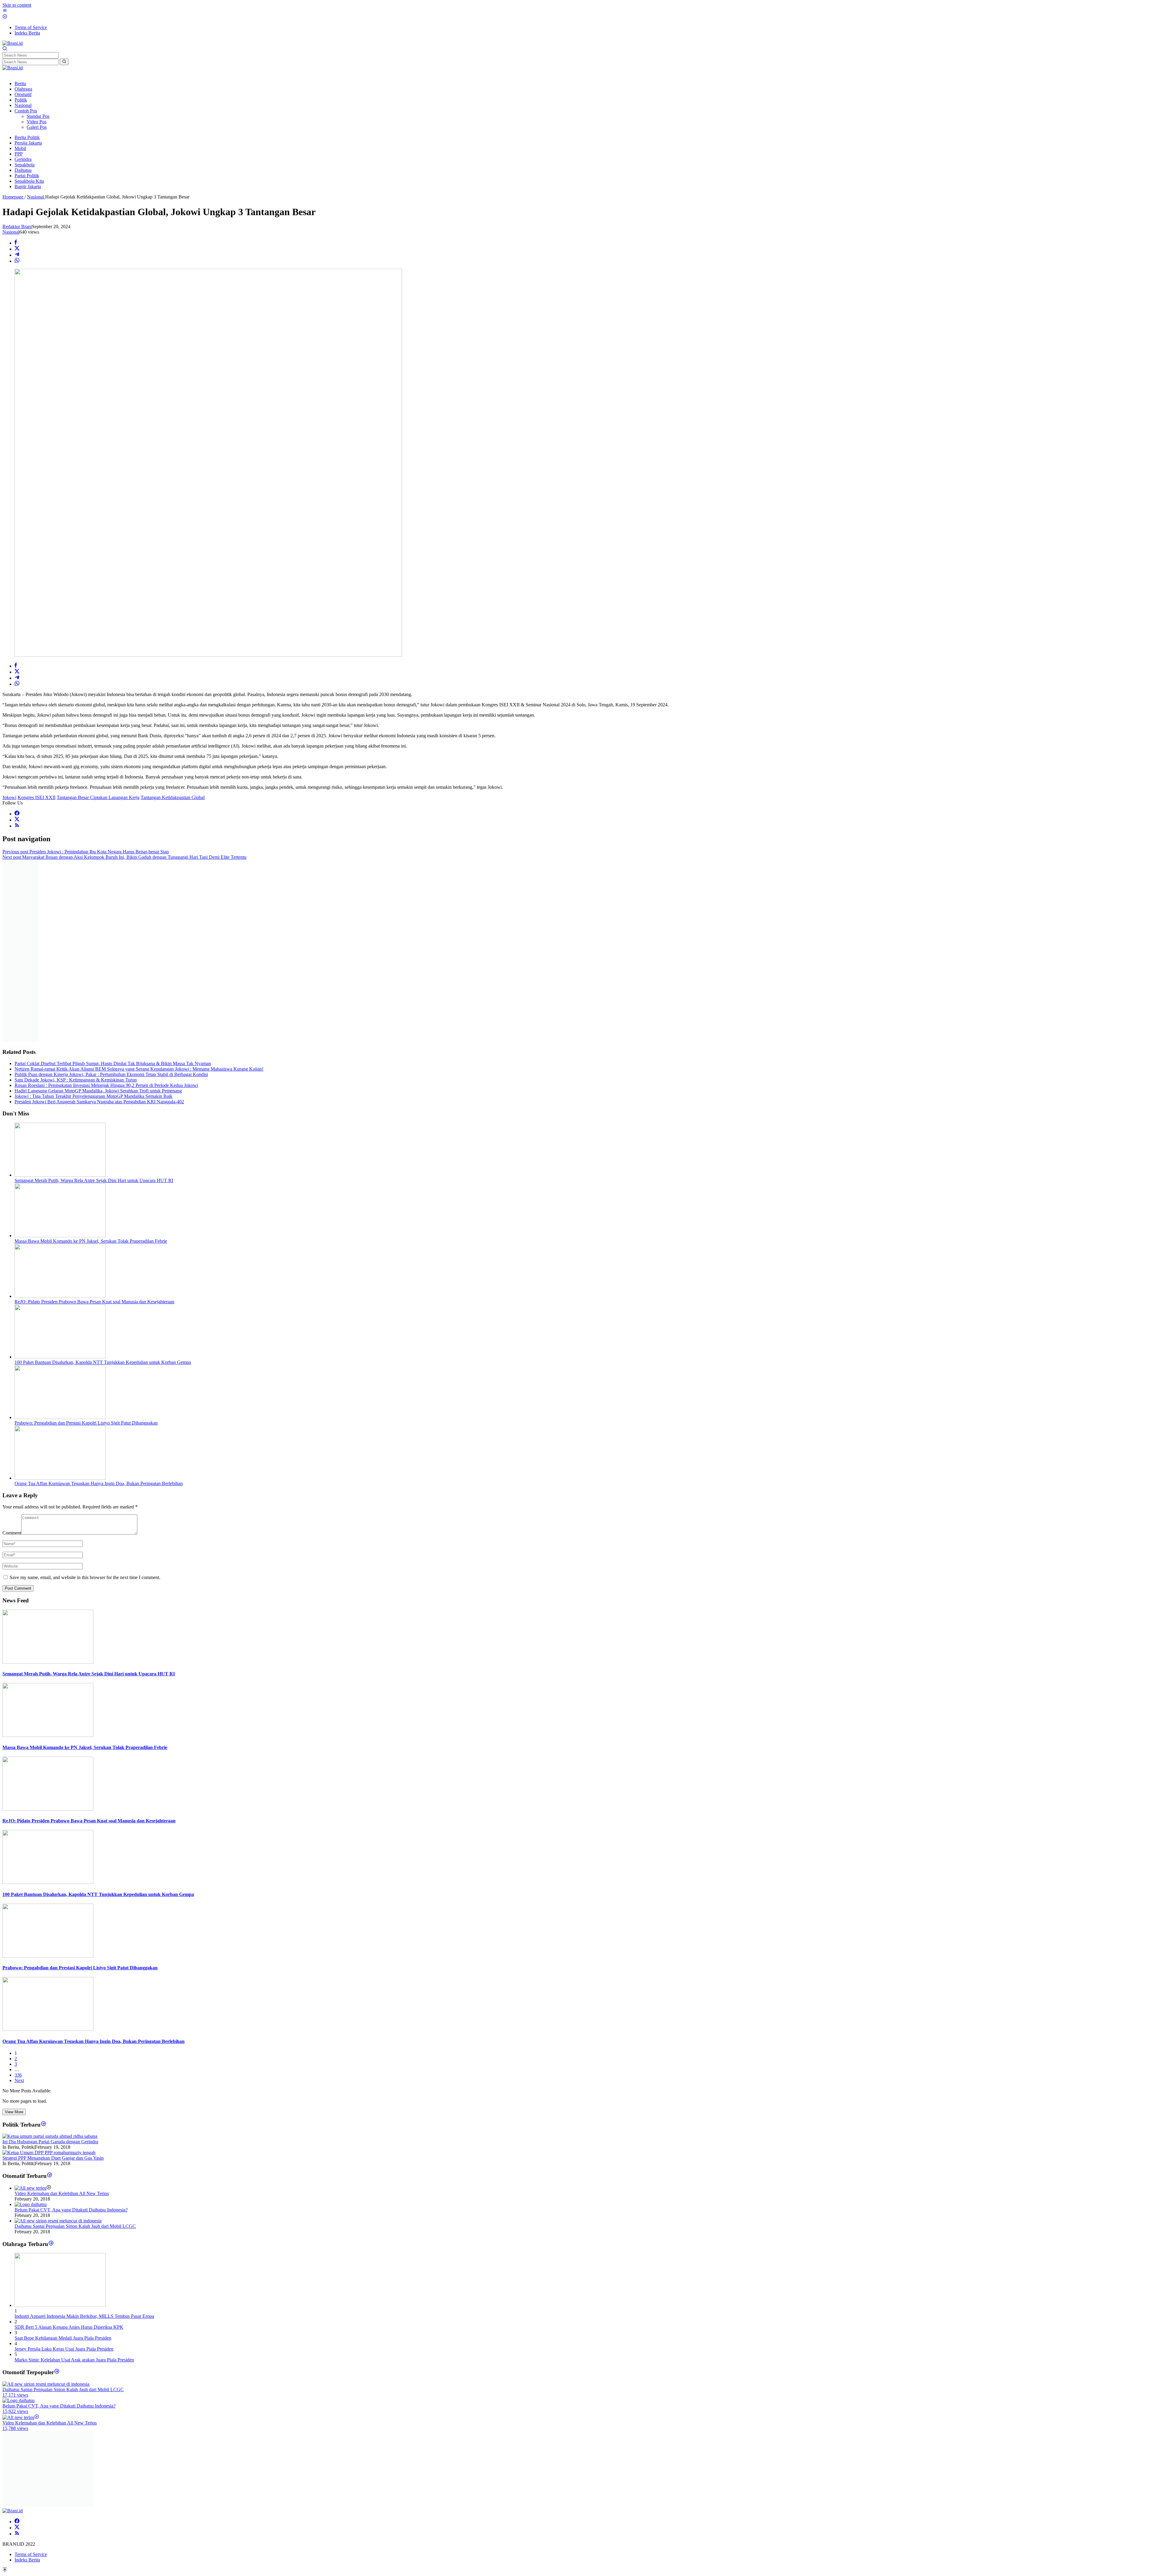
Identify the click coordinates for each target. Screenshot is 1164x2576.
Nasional (11, 232)
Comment (12, 1355)
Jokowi (9, 797)
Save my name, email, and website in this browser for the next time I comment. (85, 1400)
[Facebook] (17, 814)
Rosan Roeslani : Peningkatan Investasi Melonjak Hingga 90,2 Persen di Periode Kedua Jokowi (106, 908)
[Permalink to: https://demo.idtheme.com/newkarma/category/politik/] (43, 1947)
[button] (64, 62)
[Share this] (16, 243)
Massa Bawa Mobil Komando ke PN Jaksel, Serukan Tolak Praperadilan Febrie (91, 1063)
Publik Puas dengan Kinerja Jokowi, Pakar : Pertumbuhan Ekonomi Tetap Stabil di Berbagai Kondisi (111, 897)
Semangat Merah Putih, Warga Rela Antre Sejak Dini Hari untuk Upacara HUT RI (94, 1003)
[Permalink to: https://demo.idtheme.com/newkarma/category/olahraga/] (51, 2066)
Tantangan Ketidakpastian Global (173, 797)
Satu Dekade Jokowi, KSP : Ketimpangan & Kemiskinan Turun (76, 902)
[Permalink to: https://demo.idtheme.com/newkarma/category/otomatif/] (50, 1998)
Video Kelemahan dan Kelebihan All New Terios (62, 2016)
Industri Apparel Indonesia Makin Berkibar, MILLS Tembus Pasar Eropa (84, 2139)
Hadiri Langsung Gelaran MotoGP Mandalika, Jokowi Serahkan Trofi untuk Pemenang (98, 913)
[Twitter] (17, 820)
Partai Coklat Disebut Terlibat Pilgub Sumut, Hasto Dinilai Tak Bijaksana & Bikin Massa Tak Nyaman (113, 886)
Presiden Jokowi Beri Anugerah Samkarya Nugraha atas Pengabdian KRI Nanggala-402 (99, 924)
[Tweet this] (17, 249)
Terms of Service (31, 2305)
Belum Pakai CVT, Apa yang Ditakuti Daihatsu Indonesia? (71, 2032)
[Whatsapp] (17, 261)
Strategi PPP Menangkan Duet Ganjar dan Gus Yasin (53, 1980)
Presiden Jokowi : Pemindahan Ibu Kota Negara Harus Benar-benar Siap (86, 852)
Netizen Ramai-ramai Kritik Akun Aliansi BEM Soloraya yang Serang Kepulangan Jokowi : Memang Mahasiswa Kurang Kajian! (139, 891)
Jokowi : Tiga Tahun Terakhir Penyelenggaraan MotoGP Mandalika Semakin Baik (94, 919)
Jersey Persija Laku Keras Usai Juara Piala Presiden (64, 2171)
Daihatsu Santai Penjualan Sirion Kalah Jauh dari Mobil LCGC (75, 2049)
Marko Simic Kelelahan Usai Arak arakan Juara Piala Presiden (74, 2182)
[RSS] (17, 826)
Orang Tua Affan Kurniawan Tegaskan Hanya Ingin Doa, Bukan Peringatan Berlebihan (99, 1306)
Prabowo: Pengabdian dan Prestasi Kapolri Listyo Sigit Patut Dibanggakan (86, 1245)
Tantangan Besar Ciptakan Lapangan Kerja (98, 797)
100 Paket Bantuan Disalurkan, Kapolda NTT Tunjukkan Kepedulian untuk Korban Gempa (103, 1185)
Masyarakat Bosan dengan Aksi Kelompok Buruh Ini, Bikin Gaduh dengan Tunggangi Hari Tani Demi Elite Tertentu (124, 857)
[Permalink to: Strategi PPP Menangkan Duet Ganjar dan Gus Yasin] (49, 1975)
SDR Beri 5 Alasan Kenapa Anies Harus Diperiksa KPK (69, 2149)
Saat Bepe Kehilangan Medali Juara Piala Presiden (63, 2160)
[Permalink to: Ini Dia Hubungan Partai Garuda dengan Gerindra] (50, 1959)
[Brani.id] (13, 43)
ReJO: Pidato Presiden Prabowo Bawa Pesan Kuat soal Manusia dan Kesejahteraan (94, 1124)
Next (19, 1903)
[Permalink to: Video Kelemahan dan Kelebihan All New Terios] (30, 2010)
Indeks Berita (27, 2311)
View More (14, 1934)
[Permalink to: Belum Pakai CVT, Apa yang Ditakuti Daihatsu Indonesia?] (31, 2027)
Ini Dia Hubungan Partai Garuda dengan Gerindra (50, 1964)
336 (18, 1897)
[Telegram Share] (17, 255)
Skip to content (17, 5)
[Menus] (5, 11)
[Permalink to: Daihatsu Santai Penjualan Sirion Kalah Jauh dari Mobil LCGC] (58, 2043)
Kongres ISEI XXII (37, 797)
